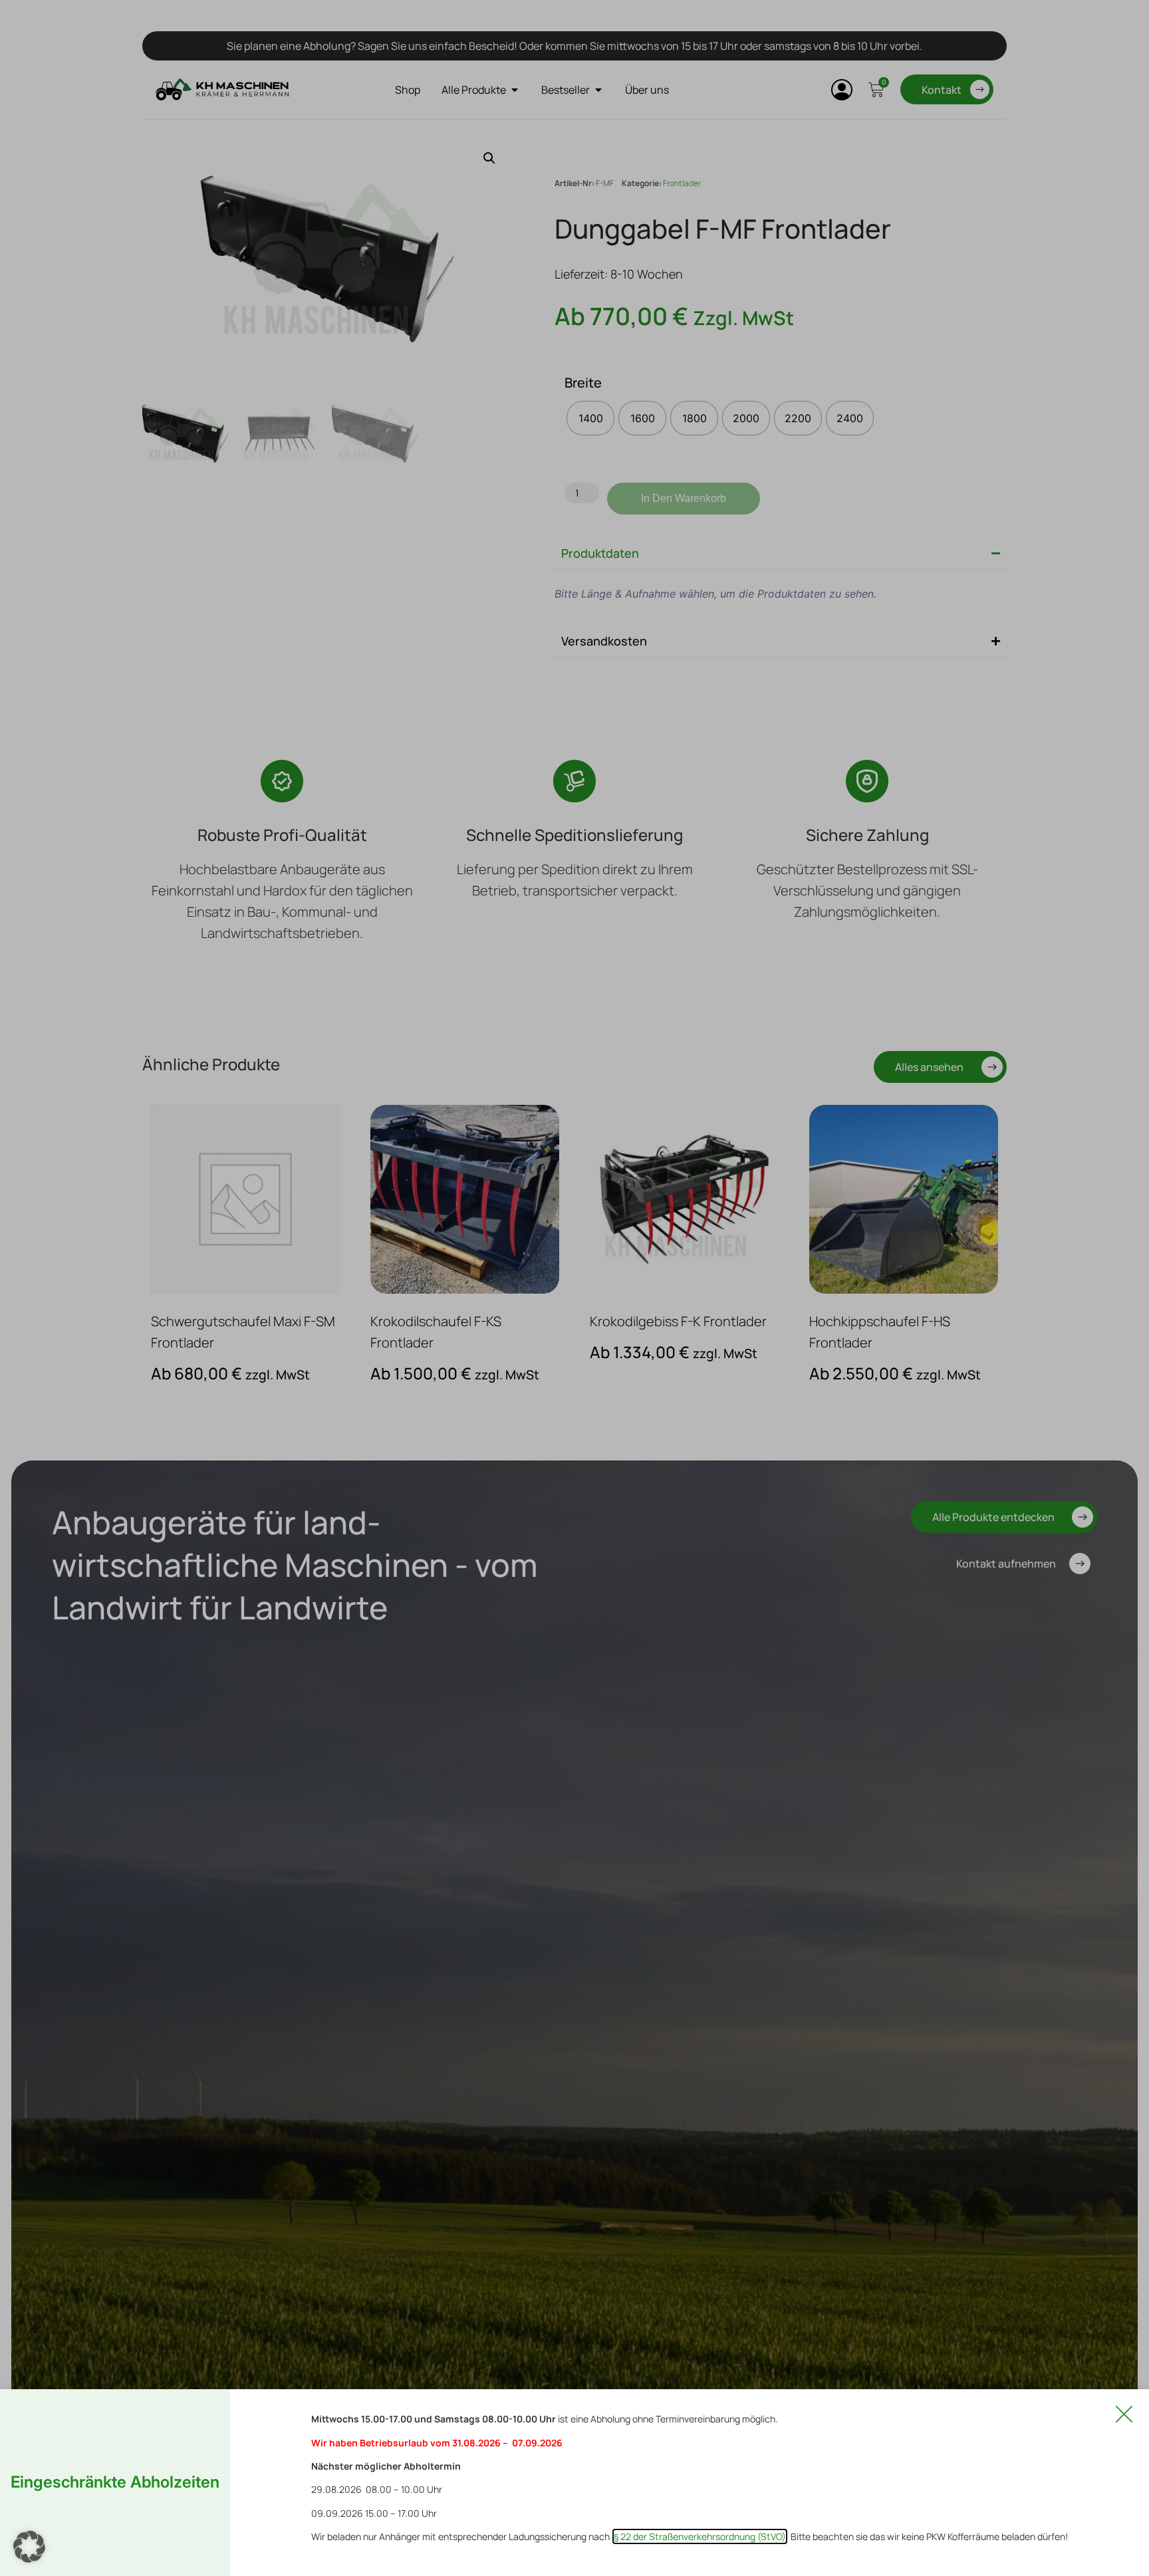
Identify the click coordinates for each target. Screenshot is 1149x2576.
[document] (574, 1288)
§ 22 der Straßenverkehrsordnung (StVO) (700, 2536)
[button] (29, 2547)
